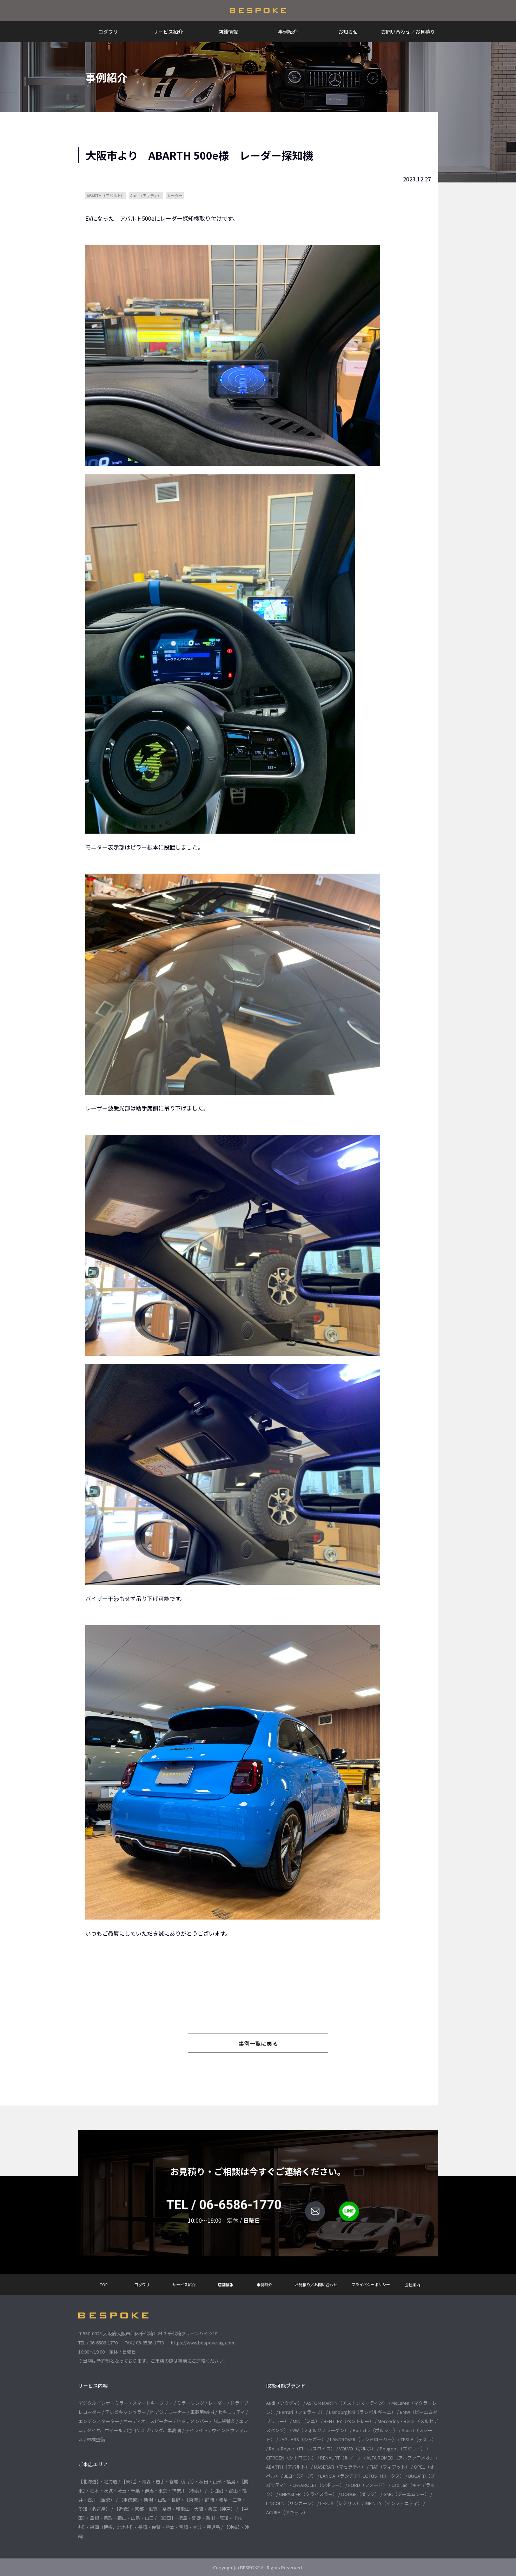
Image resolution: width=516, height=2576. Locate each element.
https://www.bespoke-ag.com (203, 2343)
